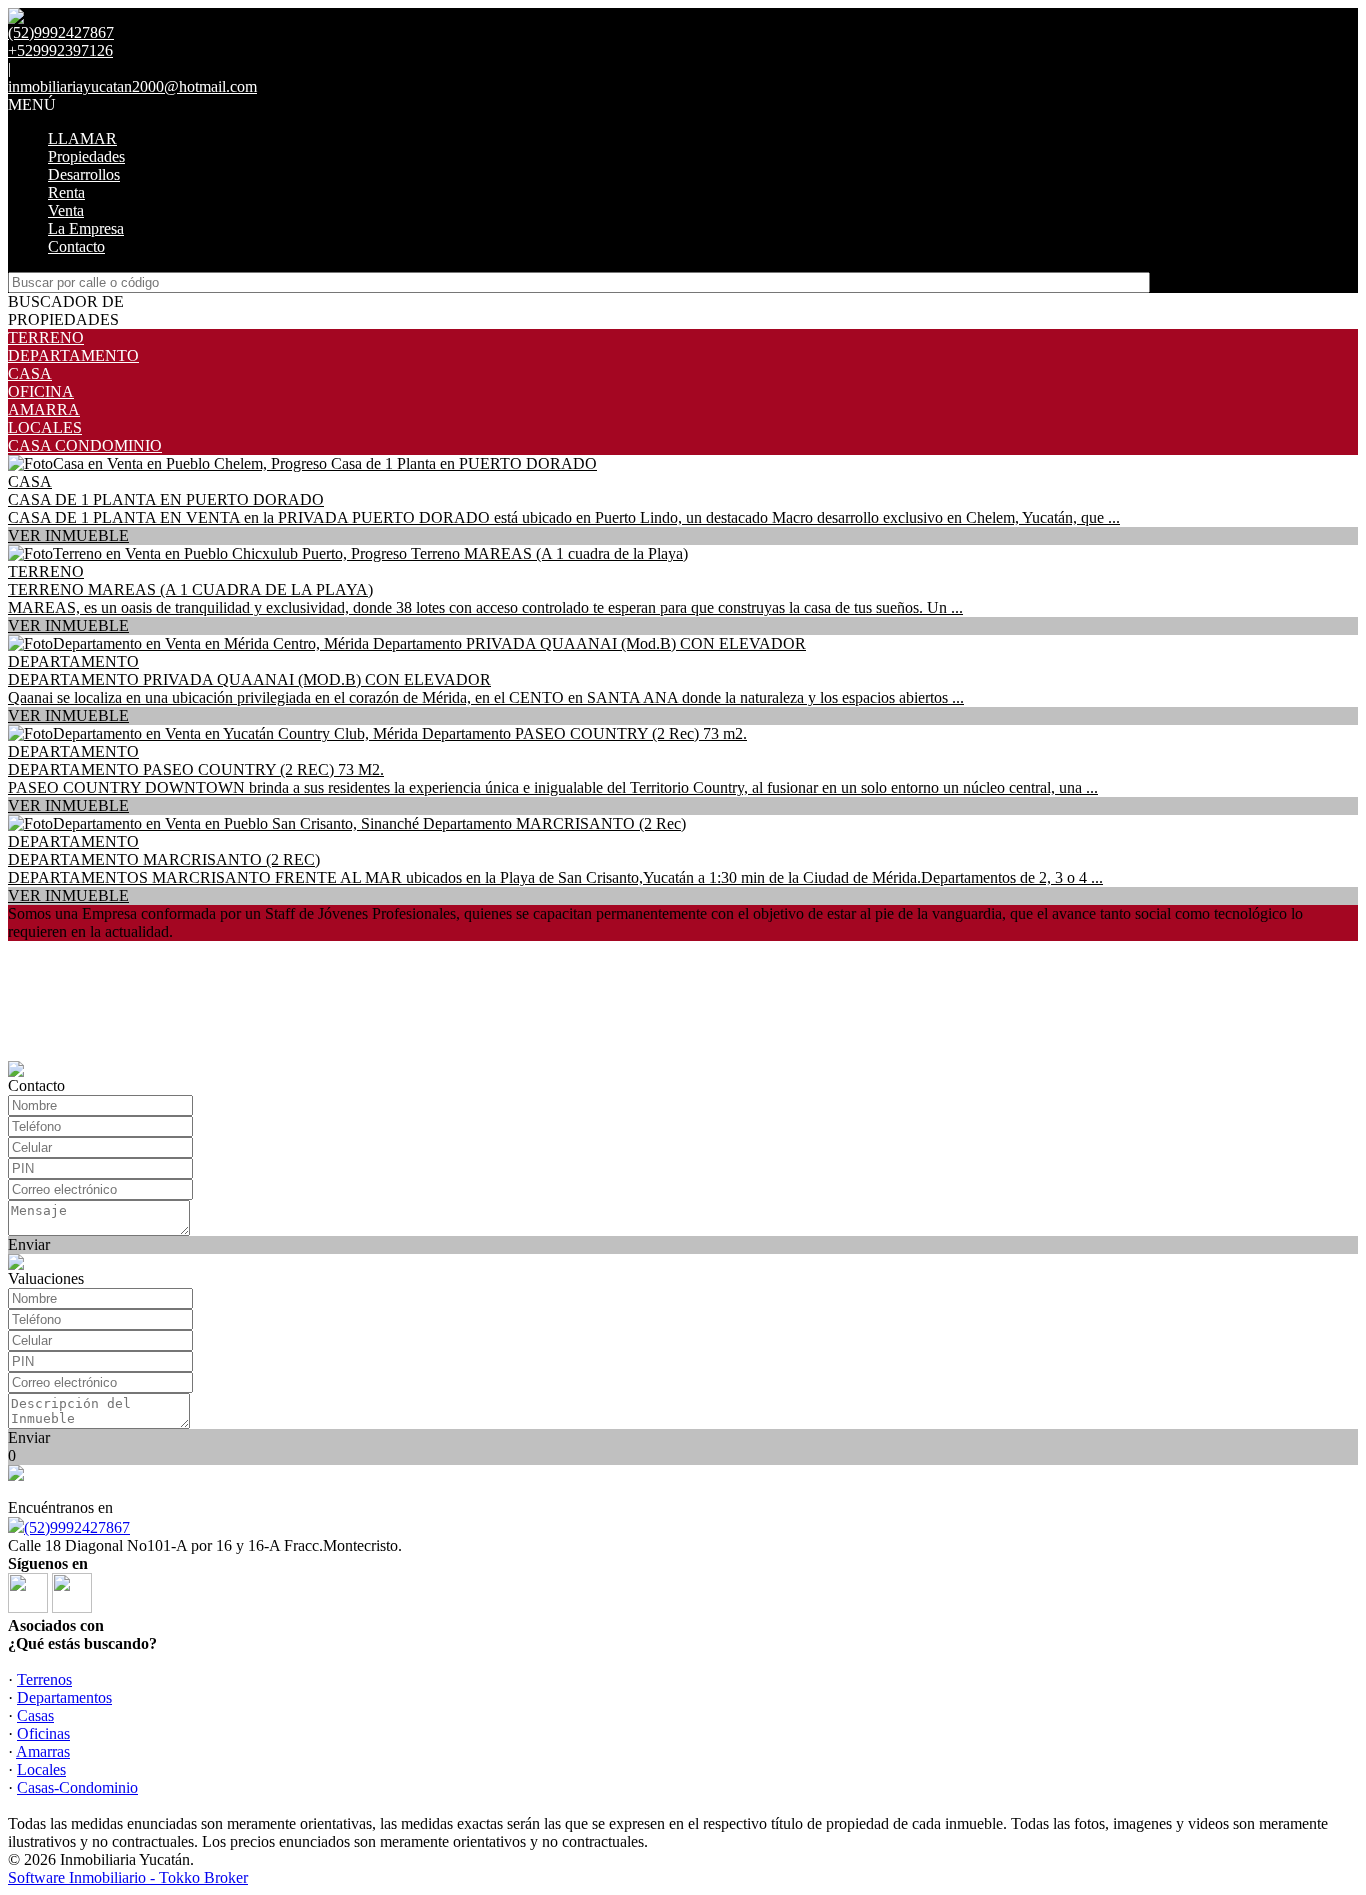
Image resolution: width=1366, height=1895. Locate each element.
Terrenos (44, 1679)
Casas (35, 1715)
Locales (41, 1769)
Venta (66, 210)
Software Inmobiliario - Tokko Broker (128, 1877)
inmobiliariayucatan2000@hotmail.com (132, 86)
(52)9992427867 (77, 1527)
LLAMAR (82, 138)
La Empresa (86, 228)
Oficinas (43, 1733)
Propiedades (86, 156)
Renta (66, 192)
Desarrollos (84, 174)
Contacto (76, 246)
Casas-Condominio (77, 1787)
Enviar (29, 1244)
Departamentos (64, 1697)
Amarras (43, 1751)
